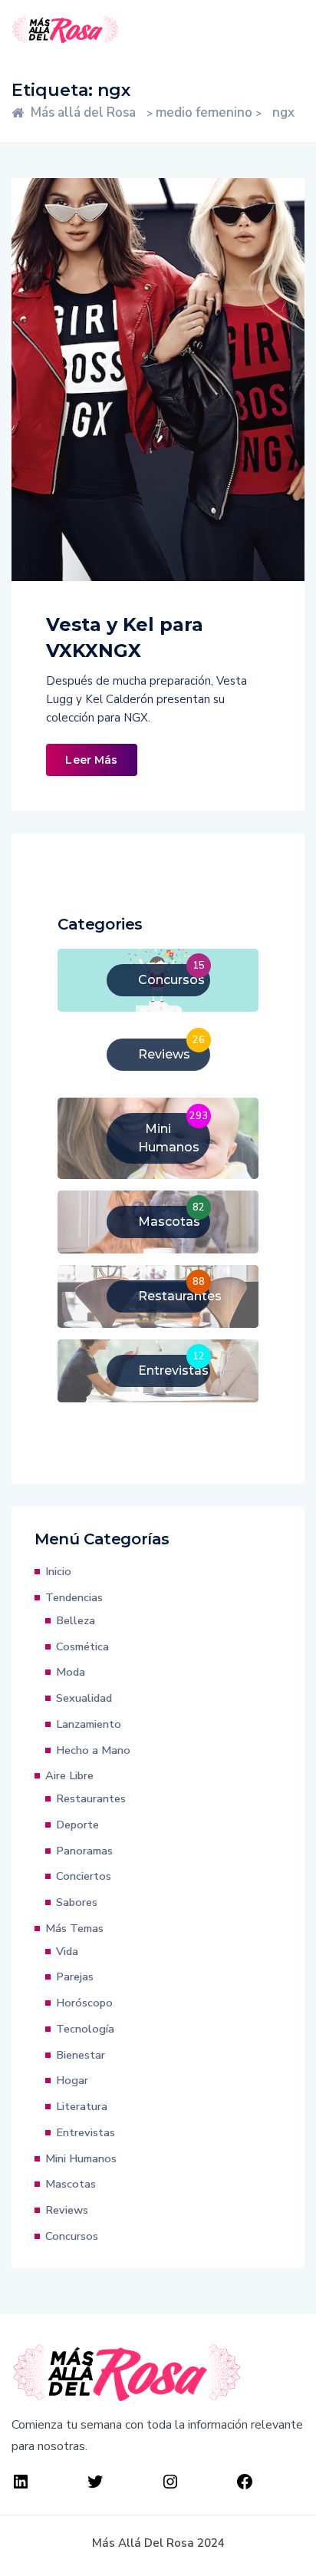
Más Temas (74, 1928)
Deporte (77, 1825)
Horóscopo (84, 2003)
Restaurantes (91, 1798)
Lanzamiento (89, 1724)
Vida (67, 1951)
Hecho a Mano (93, 1750)
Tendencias (74, 1597)
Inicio (58, 1571)
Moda (71, 1672)
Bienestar (81, 2055)
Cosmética (82, 1646)
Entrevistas (86, 2132)
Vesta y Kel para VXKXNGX (125, 637)
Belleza (76, 1620)
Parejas (75, 1977)
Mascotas (71, 2184)
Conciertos (84, 1876)
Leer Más (91, 760)
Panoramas (84, 1851)
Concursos (72, 2236)
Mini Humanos (81, 2158)
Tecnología (85, 2029)
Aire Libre (69, 1775)
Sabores (77, 1902)
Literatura (82, 2106)
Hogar (72, 2080)
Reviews (67, 2210)
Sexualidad (84, 1698)
